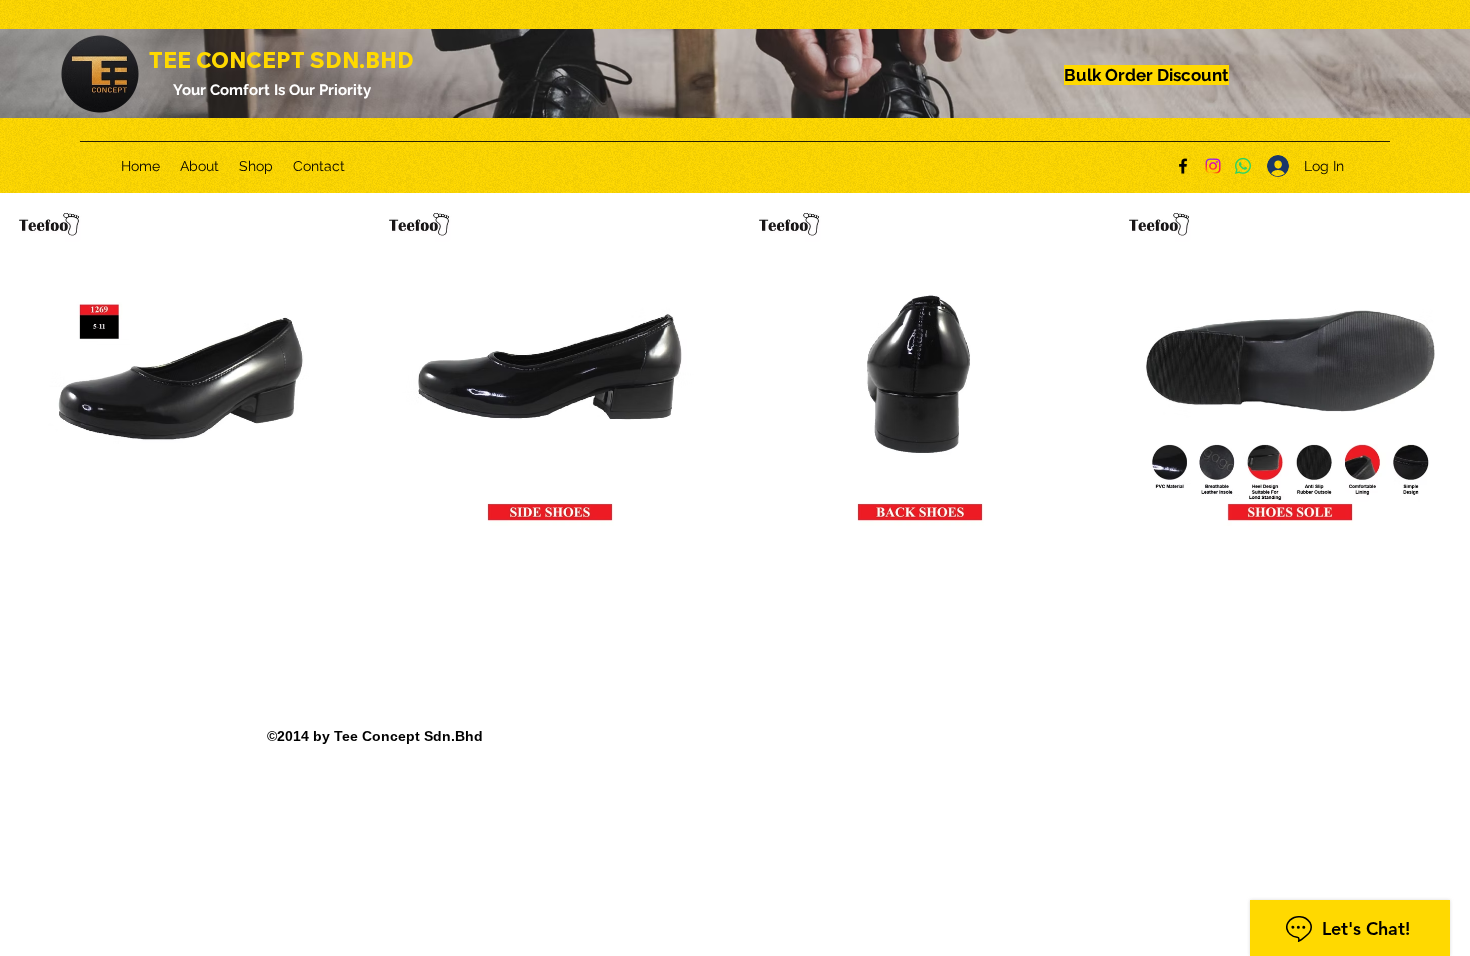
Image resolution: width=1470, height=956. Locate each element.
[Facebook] (1183, 166)
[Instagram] (1213, 166)
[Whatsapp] (1243, 166)
